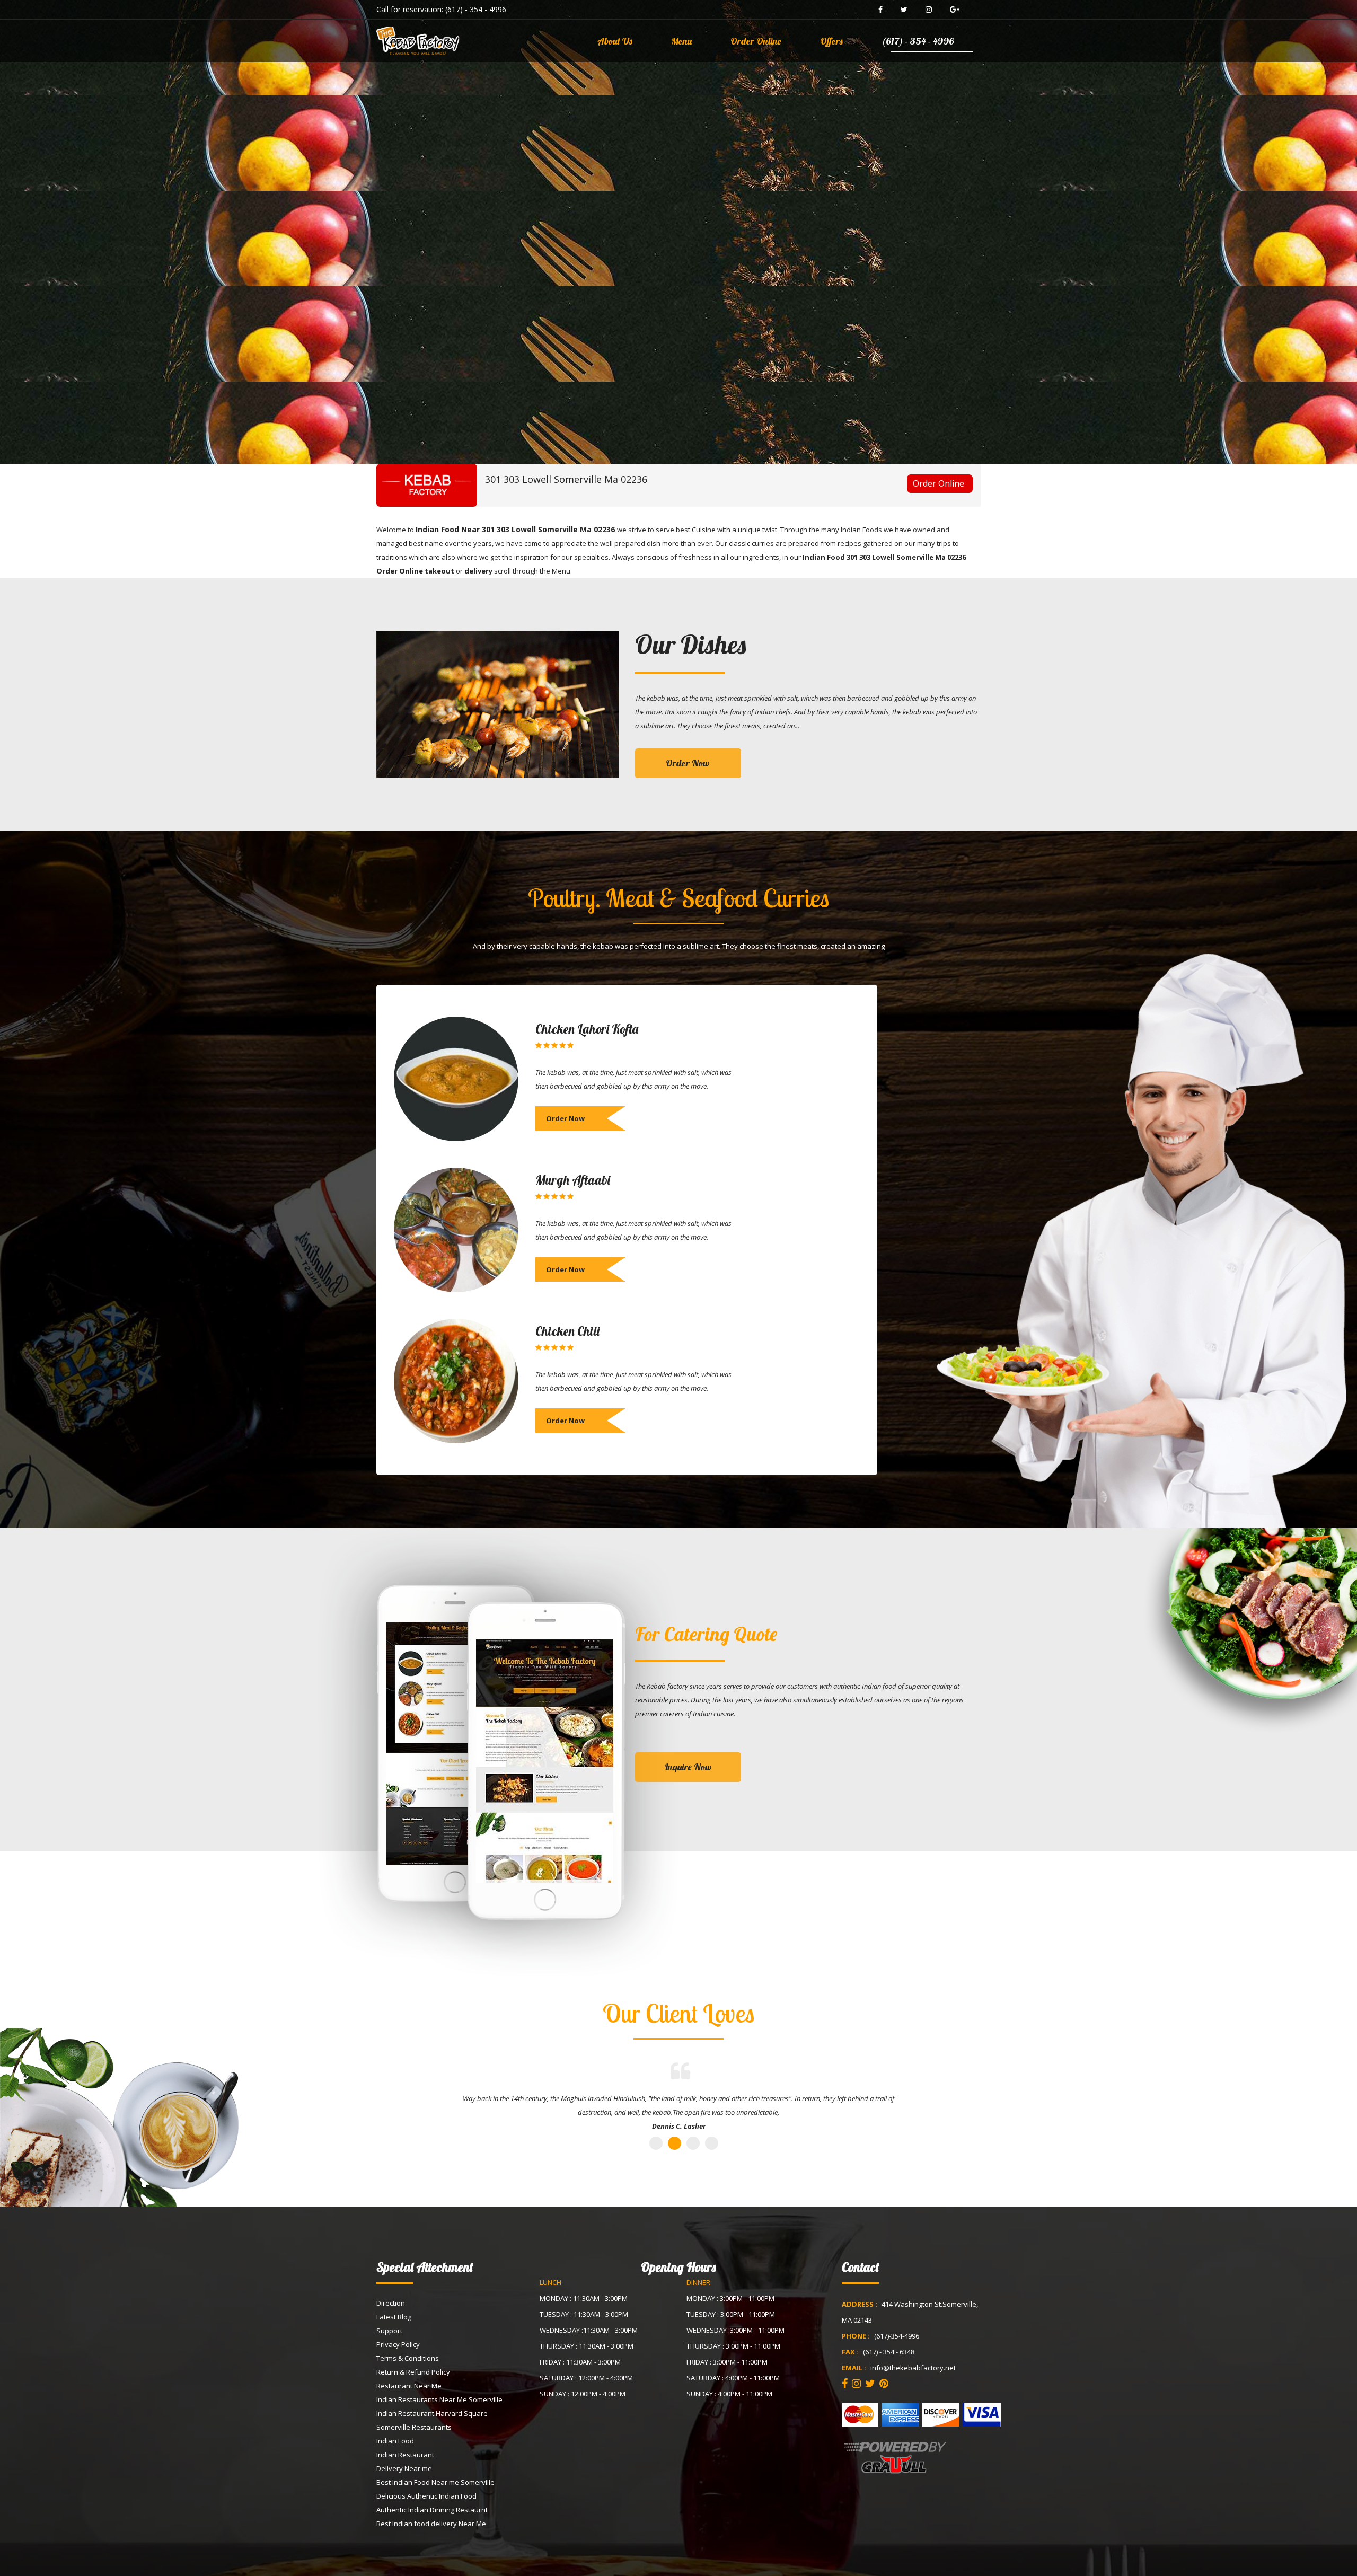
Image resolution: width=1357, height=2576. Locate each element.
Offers (831, 41)
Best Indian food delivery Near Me (431, 2524)
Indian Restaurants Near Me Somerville (439, 2399)
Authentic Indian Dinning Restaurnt (432, 2510)
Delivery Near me (404, 2468)
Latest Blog (394, 2317)
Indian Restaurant (405, 2455)
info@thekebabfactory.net (913, 2368)
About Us (615, 41)
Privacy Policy (398, 2344)
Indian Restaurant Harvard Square (432, 2413)
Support (389, 2331)
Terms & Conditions (408, 2358)
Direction (391, 2303)
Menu (681, 41)
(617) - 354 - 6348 (889, 2352)
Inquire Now (688, 1767)
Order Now (688, 763)
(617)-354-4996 (897, 2336)
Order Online (756, 41)
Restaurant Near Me (409, 2386)
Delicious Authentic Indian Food (426, 2496)
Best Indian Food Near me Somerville (435, 2482)
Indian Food (395, 2441)
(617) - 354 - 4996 (476, 9)
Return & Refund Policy (413, 2372)
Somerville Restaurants (414, 2427)
